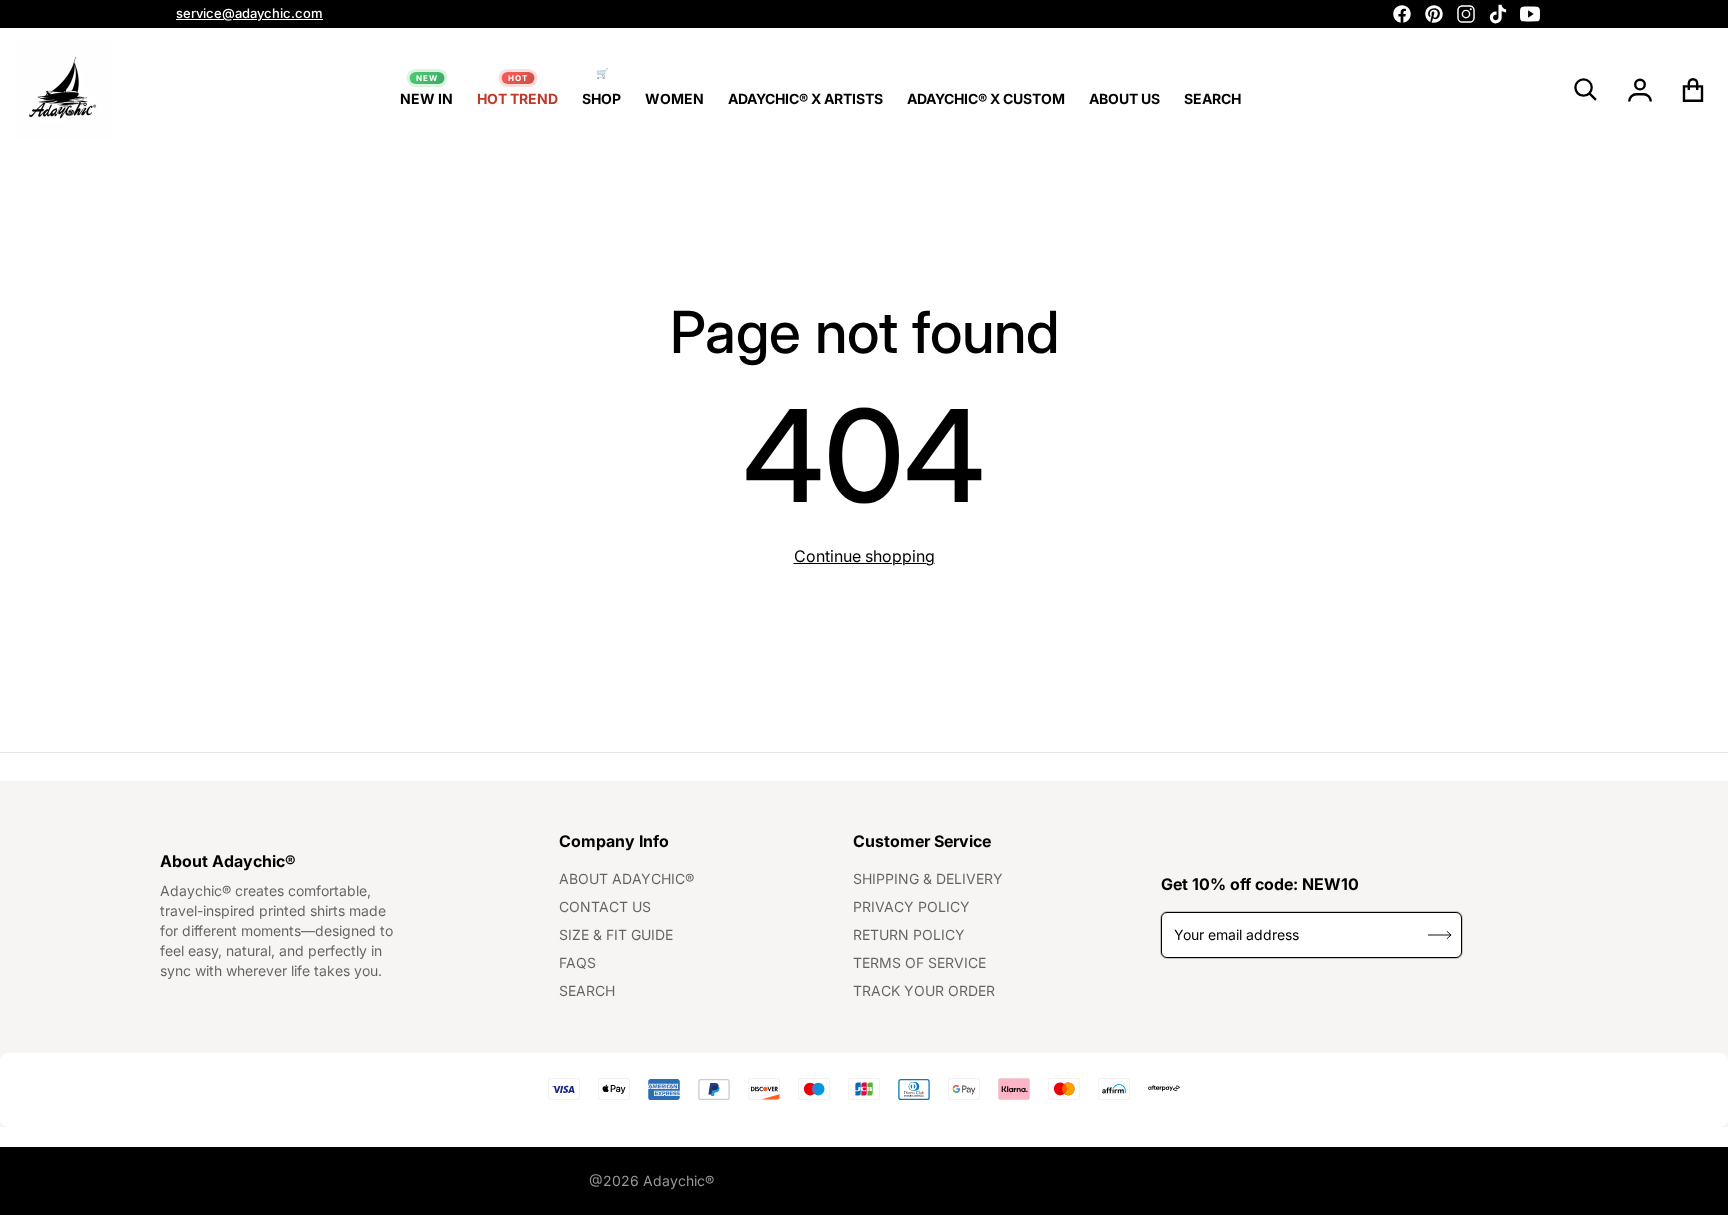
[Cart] (1693, 90)
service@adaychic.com (249, 13)
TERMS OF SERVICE (919, 962)
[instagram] (1466, 14)
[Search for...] (1586, 90)
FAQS (577, 962)
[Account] (1640, 90)
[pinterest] (1434, 14)
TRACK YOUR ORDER (924, 990)
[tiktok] (1498, 14)
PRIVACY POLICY (911, 906)
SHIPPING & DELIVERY (928, 878)
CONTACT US (605, 906)
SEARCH (587, 990)
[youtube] (1530, 14)
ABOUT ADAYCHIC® (626, 878)
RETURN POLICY (909, 934)
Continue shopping (864, 556)
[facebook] (1402, 14)
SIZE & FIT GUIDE (616, 934)
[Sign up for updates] (1439, 934)
